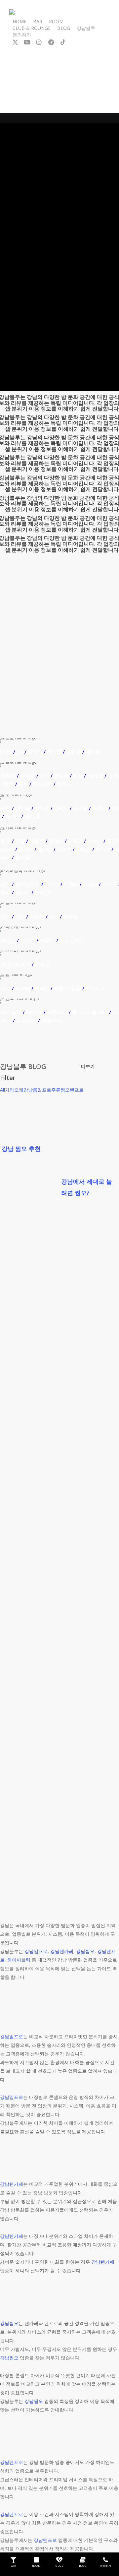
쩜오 (65, 1090)
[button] (88, 1066)
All (2, 1090)
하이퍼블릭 (19, 1960)
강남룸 (30, 1090)
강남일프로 (36, 1951)
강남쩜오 (85, 1951)
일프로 (44, 1090)
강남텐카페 (62, 1951)
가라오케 (14, 1090)
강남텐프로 (12, 2462)
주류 (56, 1090)
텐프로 (77, 1090)
